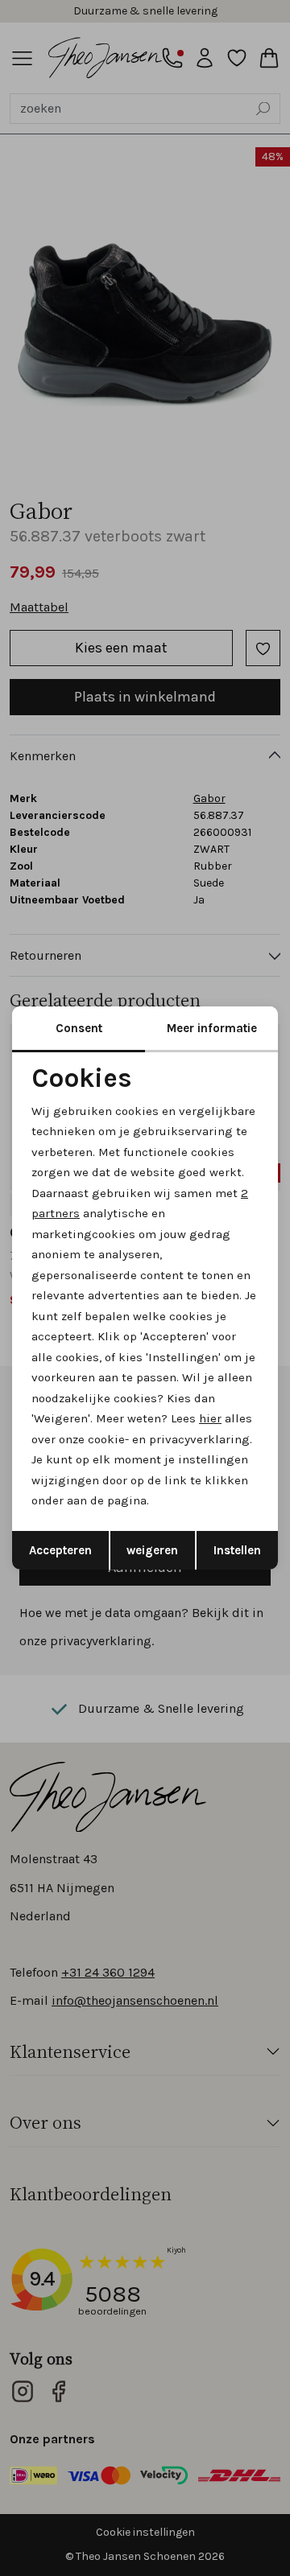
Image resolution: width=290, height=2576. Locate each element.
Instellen (237, 1550)
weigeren (152, 1550)
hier (210, 1418)
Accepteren (60, 1550)
